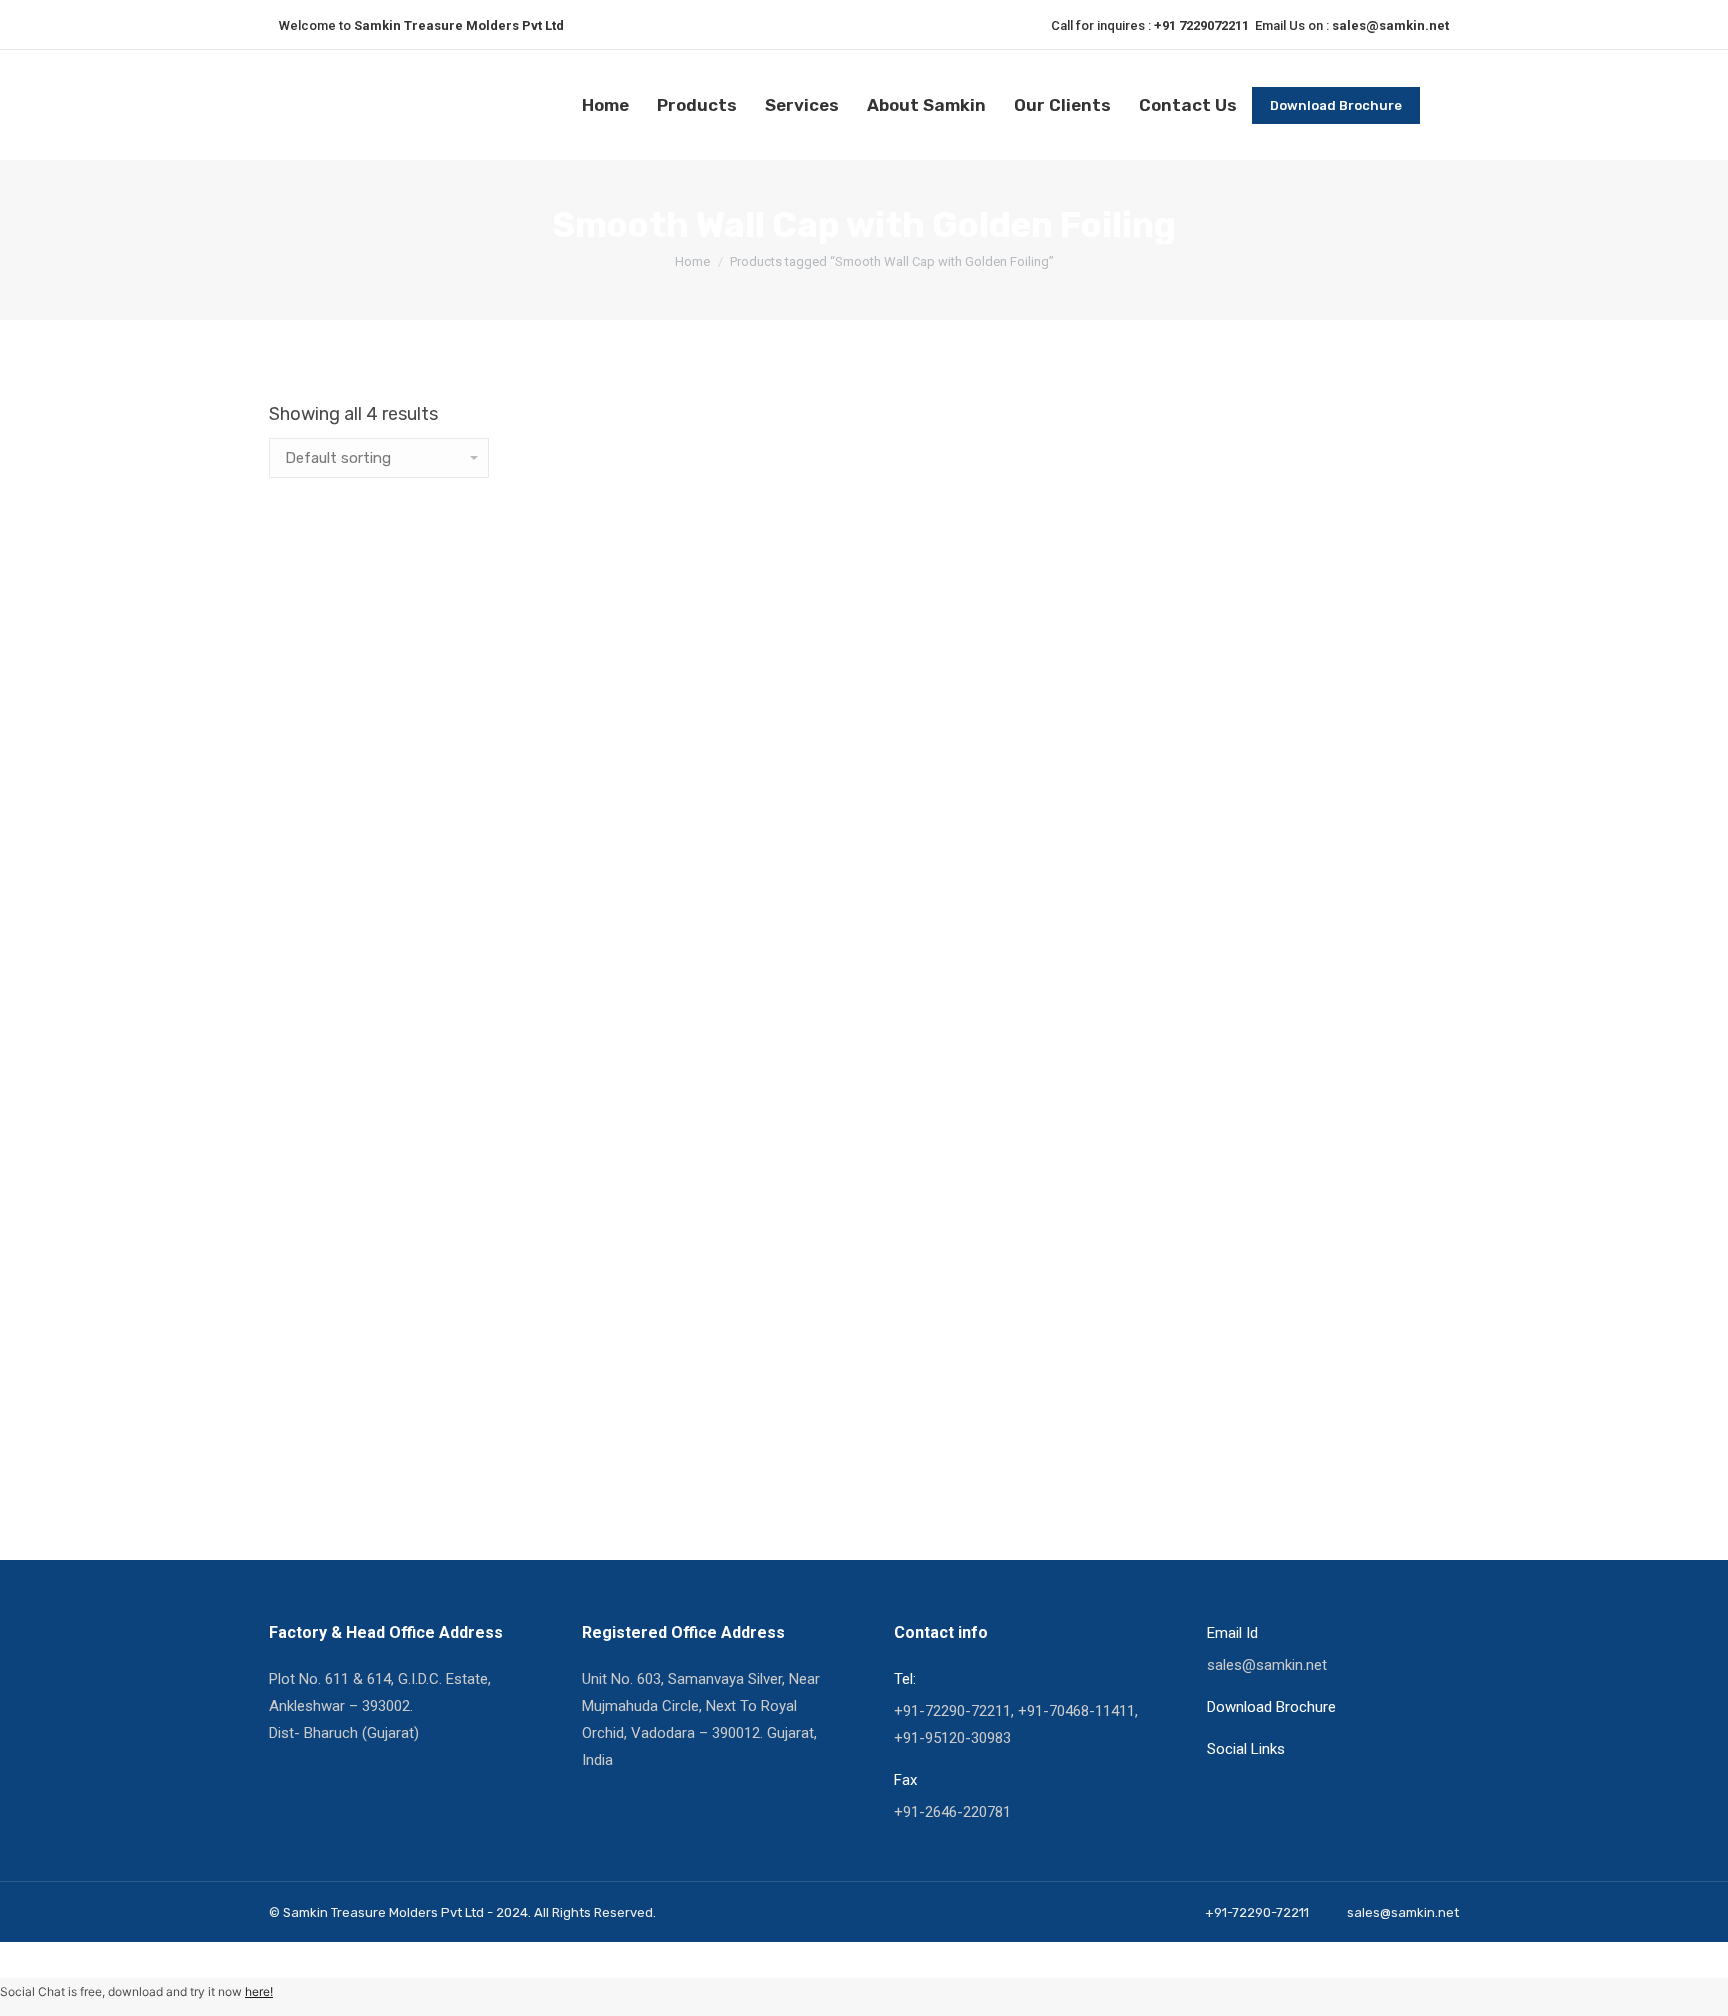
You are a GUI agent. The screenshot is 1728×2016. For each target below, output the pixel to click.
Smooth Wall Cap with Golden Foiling (450, 1207)
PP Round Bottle (349, 959)
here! (259, 1991)
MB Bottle (317, 711)
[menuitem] (605, 105)
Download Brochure (1271, 1707)
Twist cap (317, 1455)
